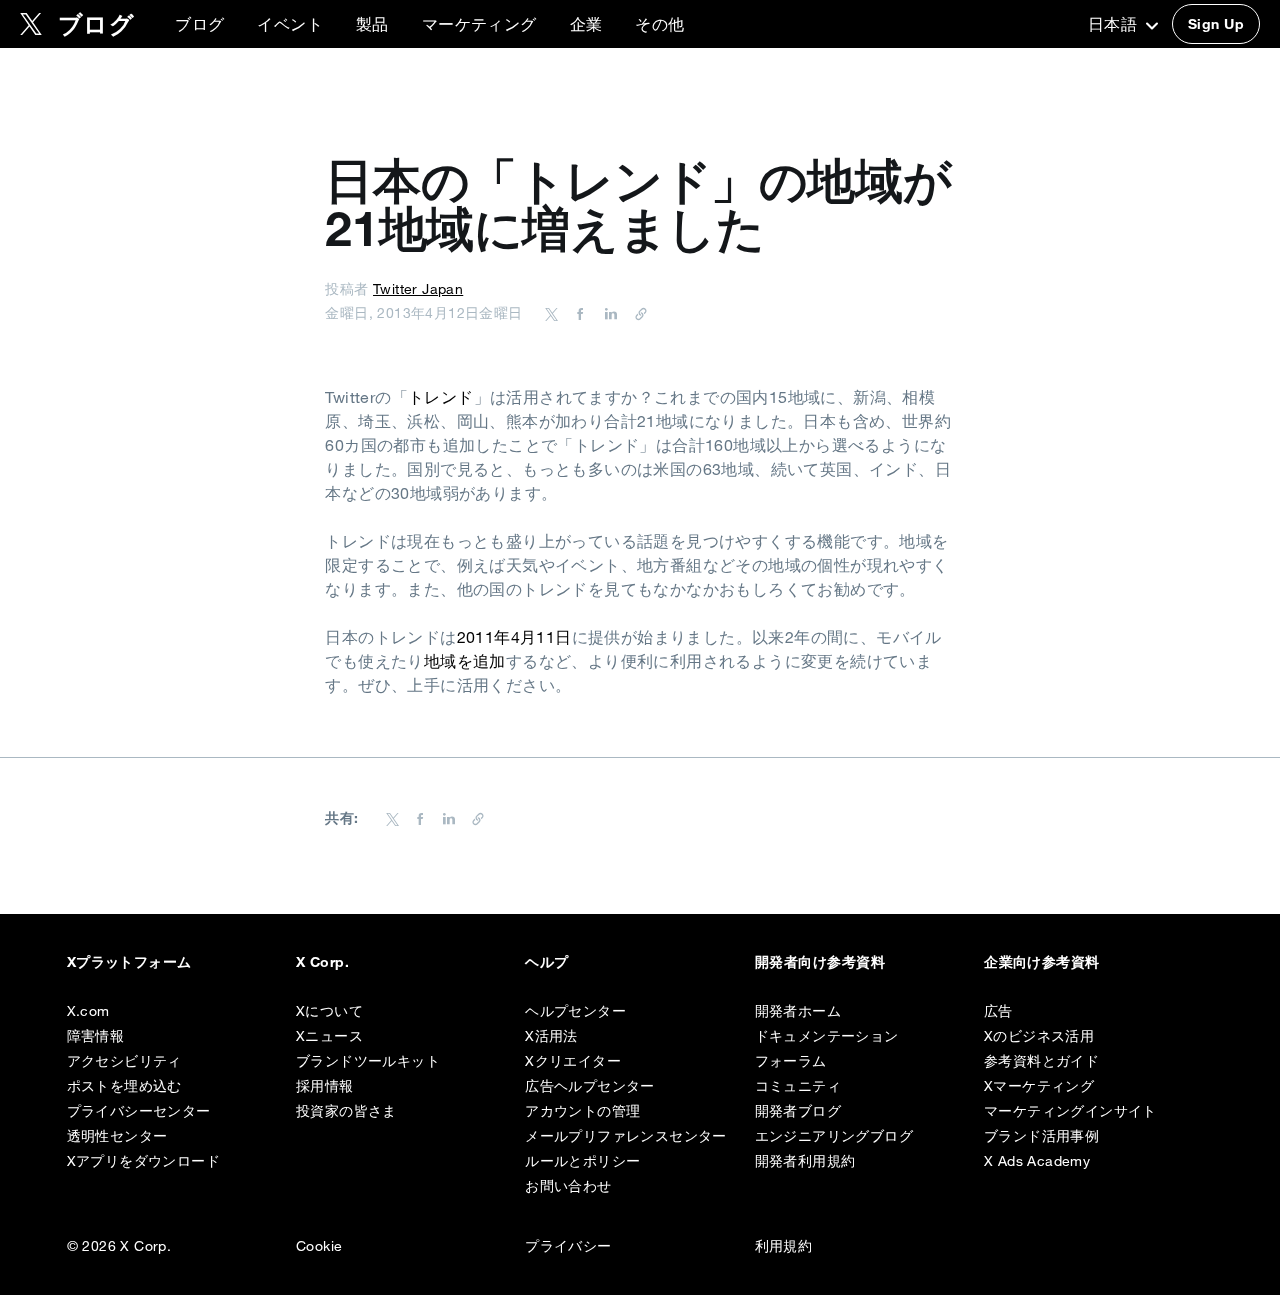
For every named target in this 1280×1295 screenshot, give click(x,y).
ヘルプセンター (575, 1011)
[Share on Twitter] (552, 313)
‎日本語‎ (1115, 24)
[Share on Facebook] (577, 313)
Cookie (319, 1246)
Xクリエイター (573, 1061)
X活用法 (551, 1036)
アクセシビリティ (124, 1061)
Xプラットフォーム (129, 962)
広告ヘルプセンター (590, 1086)
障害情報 (96, 1036)
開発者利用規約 (805, 1161)
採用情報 (325, 1086)
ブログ (199, 24)
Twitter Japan (418, 289)
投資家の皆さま (346, 1111)
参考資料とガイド (1041, 1061)
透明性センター (117, 1136)
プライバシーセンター (139, 1111)
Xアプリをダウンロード (143, 1161)
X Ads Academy (1037, 1161)
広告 (998, 1011)
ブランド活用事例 (1041, 1136)
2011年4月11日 (514, 637)
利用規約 (784, 1246)
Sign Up (1216, 24)
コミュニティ (798, 1086)
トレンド (441, 397)
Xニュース (329, 1036)
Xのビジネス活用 (1039, 1036)
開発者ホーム (798, 1011)
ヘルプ (546, 962)
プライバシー (568, 1246)
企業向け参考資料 (1042, 962)
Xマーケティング (1039, 1086)
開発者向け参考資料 (820, 962)
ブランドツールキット (368, 1061)
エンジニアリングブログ (834, 1136)
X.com (88, 1011)
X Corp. (322, 962)
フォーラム (791, 1061)
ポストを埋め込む (124, 1086)
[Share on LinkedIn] (608, 313)
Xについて (329, 1011)
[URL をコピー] (636, 313)
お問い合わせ (568, 1186)
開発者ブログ (798, 1111)
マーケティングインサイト (1070, 1111)
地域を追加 (465, 661)
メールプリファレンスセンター (626, 1136)
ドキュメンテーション (827, 1036)
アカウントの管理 (582, 1111)
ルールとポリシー (582, 1161)
